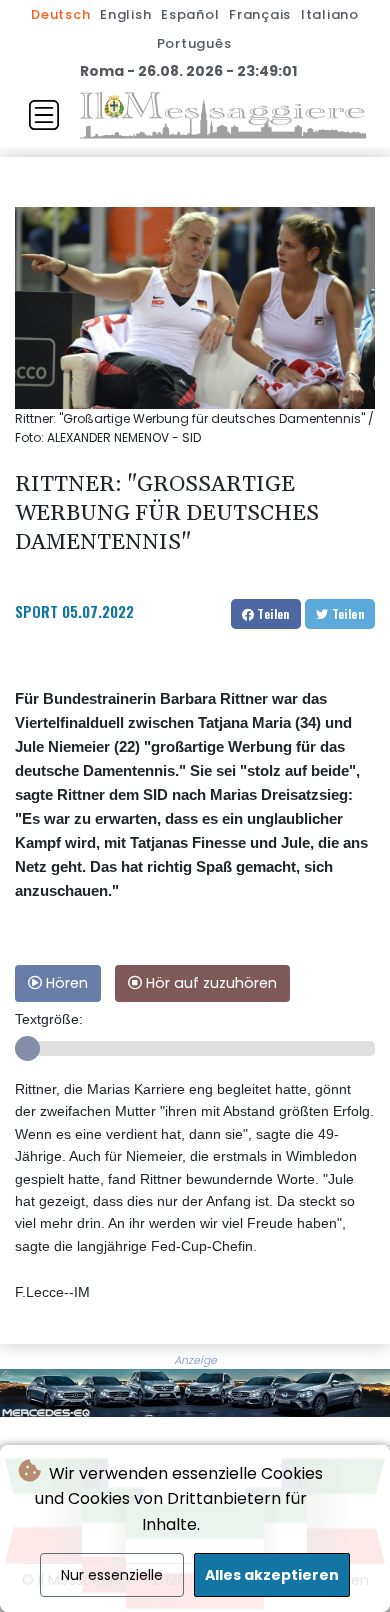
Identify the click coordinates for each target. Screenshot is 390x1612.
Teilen (272, 613)
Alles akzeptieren (272, 1575)
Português (194, 43)
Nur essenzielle (112, 1575)
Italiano (330, 14)
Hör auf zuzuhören (209, 983)
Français (260, 14)
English (125, 14)
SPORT (36, 611)
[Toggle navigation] (44, 115)
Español (190, 14)
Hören (65, 983)
